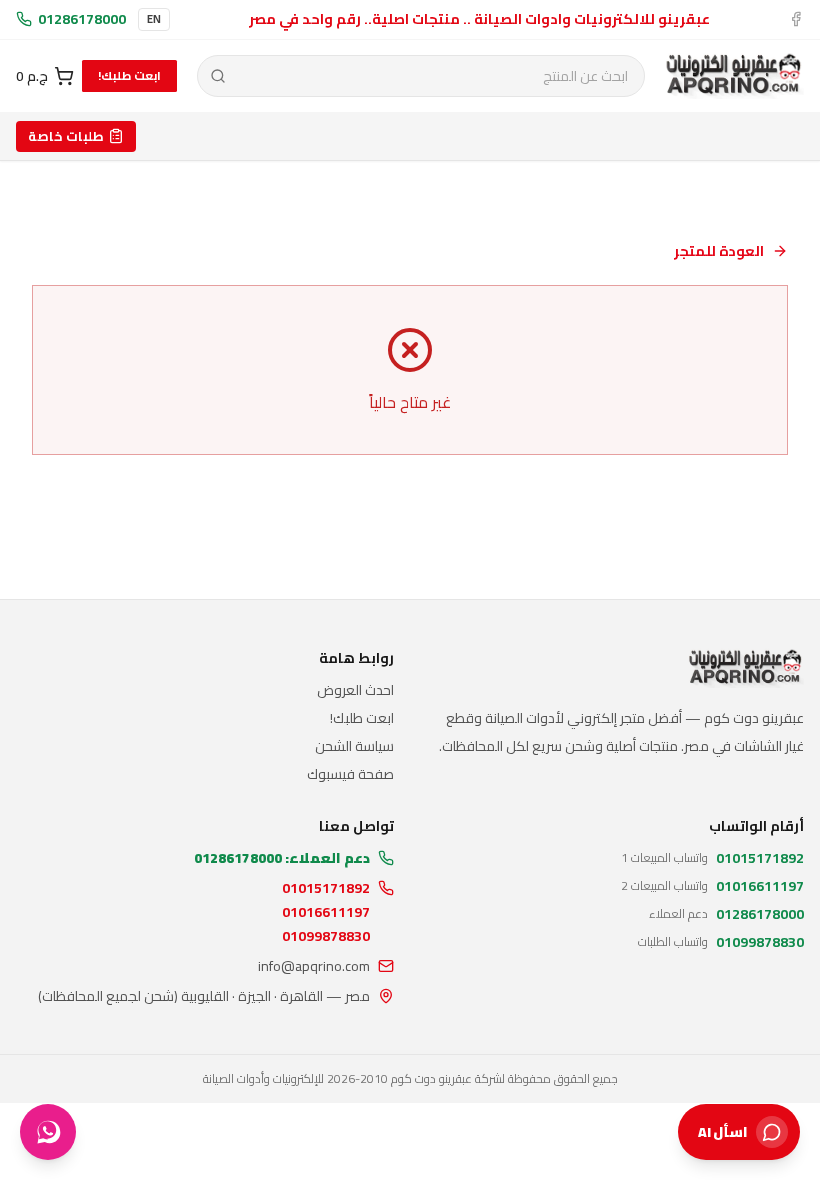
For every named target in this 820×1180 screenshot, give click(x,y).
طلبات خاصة (66, 136)
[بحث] (218, 76)
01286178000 (82, 19)
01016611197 (326, 912)
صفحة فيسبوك (350, 774)
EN (154, 19)
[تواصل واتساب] (48, 1132)
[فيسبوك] (796, 19)
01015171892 (326, 888)
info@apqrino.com (314, 966)
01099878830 (326, 936)
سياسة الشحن (354, 746)
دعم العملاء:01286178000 (282, 858)
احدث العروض (355, 690)
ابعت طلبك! (129, 75)
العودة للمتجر (719, 251)
